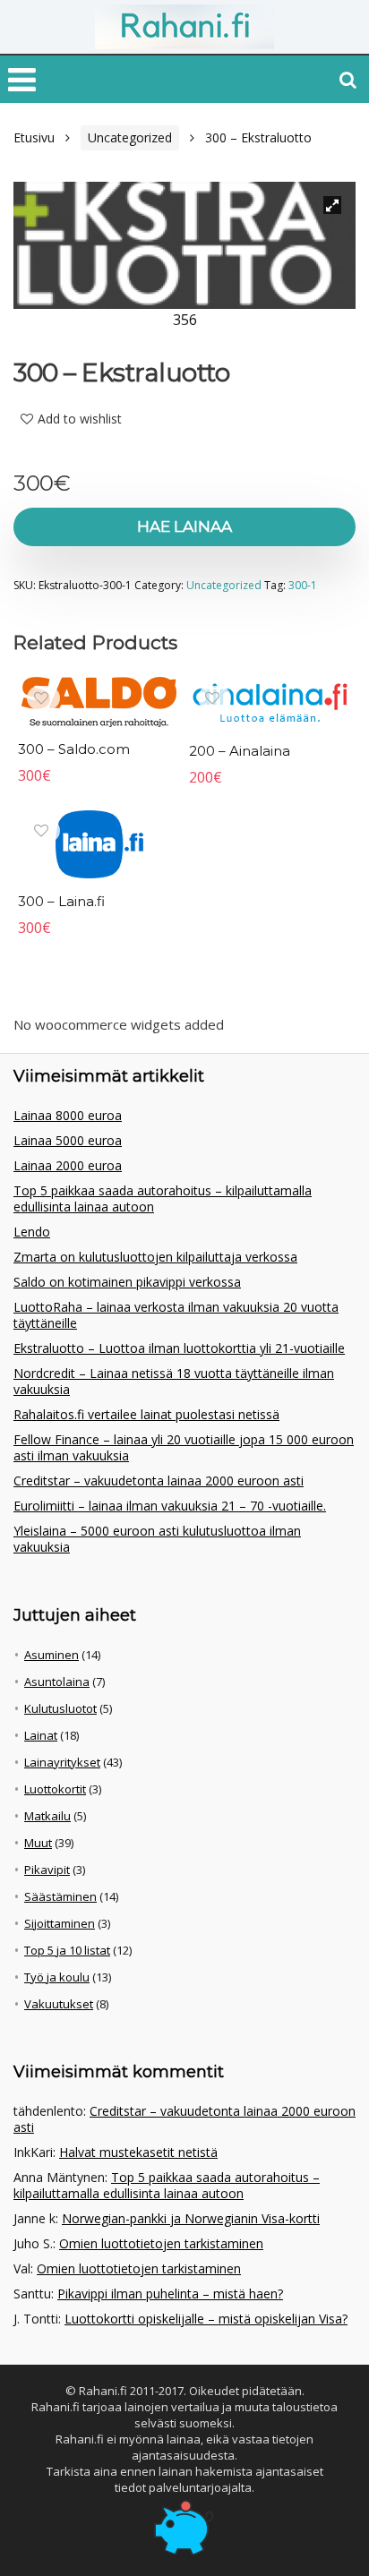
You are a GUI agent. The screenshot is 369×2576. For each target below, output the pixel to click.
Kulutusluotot (60, 1708)
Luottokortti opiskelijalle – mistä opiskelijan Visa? (206, 2319)
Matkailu (47, 1816)
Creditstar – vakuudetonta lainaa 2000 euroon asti (159, 1481)
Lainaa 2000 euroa (68, 1165)
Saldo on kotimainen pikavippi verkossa (127, 1282)
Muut (38, 1843)
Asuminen (51, 1655)
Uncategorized (130, 137)
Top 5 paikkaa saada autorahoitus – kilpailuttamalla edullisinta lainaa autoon (163, 1198)
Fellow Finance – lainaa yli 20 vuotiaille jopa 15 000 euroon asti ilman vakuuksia (184, 1447)
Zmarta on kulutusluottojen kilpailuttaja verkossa (155, 1257)
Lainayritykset (62, 1762)
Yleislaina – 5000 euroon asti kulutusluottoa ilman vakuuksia (157, 1539)
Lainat (41, 1735)
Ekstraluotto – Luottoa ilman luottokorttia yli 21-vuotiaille (179, 1348)
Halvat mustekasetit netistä (138, 2152)
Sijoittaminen (60, 1923)
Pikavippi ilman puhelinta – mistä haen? (170, 2294)
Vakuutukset (59, 2004)
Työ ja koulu (57, 1977)
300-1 (303, 585)
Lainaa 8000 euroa (68, 1115)
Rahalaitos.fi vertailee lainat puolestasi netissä (146, 1414)
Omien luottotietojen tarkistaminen (161, 2243)
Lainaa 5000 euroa (68, 1140)
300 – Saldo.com (74, 749)
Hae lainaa (184, 526)
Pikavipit (47, 1870)
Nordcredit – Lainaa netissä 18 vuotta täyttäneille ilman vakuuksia (174, 1381)
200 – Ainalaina (240, 751)
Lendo (32, 1232)
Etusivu (34, 137)
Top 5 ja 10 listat (67, 1950)
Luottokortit (55, 1789)
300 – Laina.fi (61, 901)
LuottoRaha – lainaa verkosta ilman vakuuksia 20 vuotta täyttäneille (176, 1315)
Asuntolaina (57, 1682)
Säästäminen (60, 1896)
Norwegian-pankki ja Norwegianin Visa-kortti (191, 2218)
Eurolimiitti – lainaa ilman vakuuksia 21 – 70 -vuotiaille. (170, 1506)
